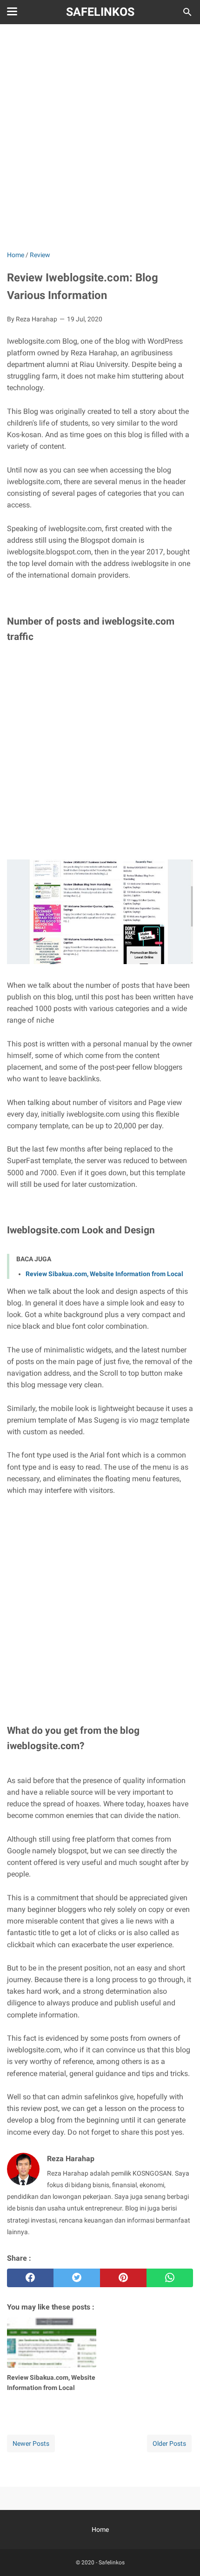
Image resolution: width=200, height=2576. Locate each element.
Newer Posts (31, 2443)
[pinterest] (123, 2278)
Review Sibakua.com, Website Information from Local (104, 1274)
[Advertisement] (100, 138)
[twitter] (77, 2278)
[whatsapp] (170, 2278)
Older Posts (169, 2443)
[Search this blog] (187, 12)
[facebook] (30, 2278)
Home (100, 2529)
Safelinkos (100, 12)
